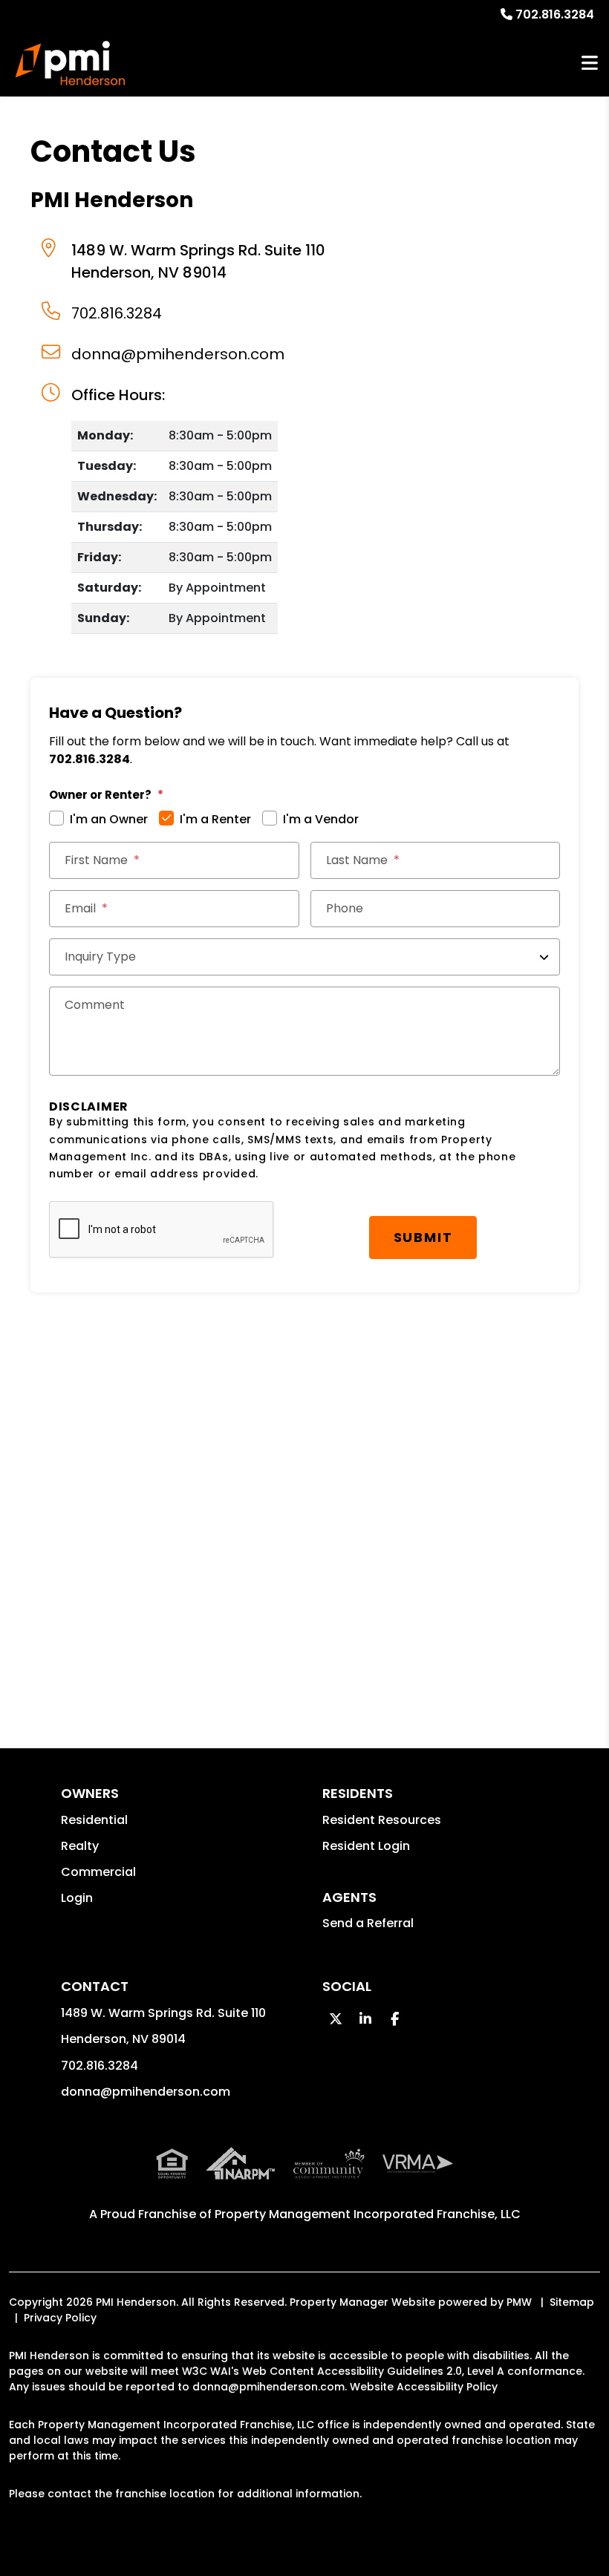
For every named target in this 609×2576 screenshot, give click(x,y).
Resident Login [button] (366, 1846)
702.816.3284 (555, 14)
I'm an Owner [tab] (109, 819)
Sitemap (572, 2302)
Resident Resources (382, 1820)
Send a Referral (368, 1923)
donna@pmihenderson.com (178, 354)
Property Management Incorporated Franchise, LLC (368, 2214)
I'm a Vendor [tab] (321, 819)
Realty (80, 1846)
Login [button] (77, 1898)
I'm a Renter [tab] (215, 819)
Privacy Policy (60, 2318)
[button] (335, 2019)
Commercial (98, 1872)
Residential (94, 1820)
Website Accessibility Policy (424, 2387)
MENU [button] (590, 63)
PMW (519, 2302)
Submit (423, 1237)
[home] (71, 63)
